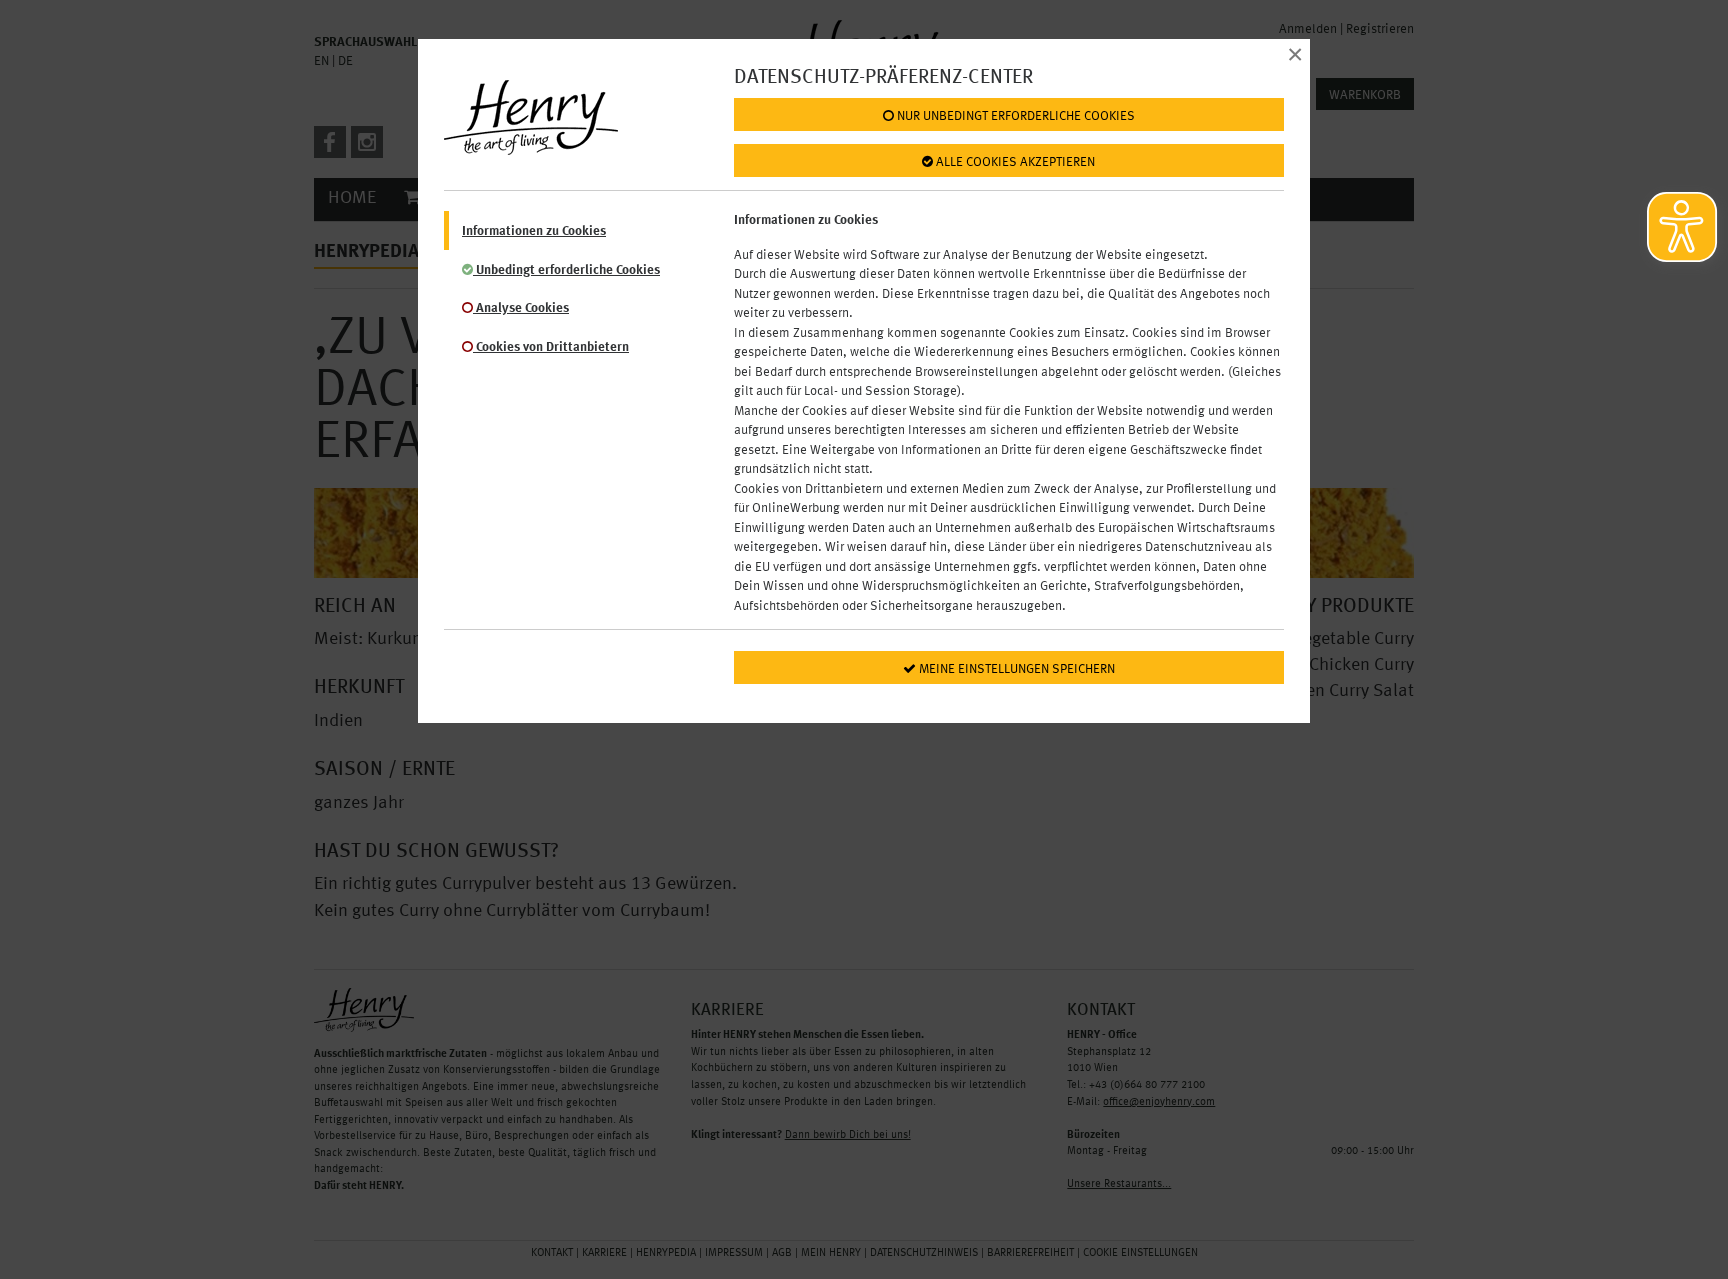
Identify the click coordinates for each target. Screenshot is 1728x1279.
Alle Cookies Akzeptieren (1014, 162)
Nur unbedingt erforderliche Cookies (1014, 116)
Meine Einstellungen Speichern (1015, 669)
